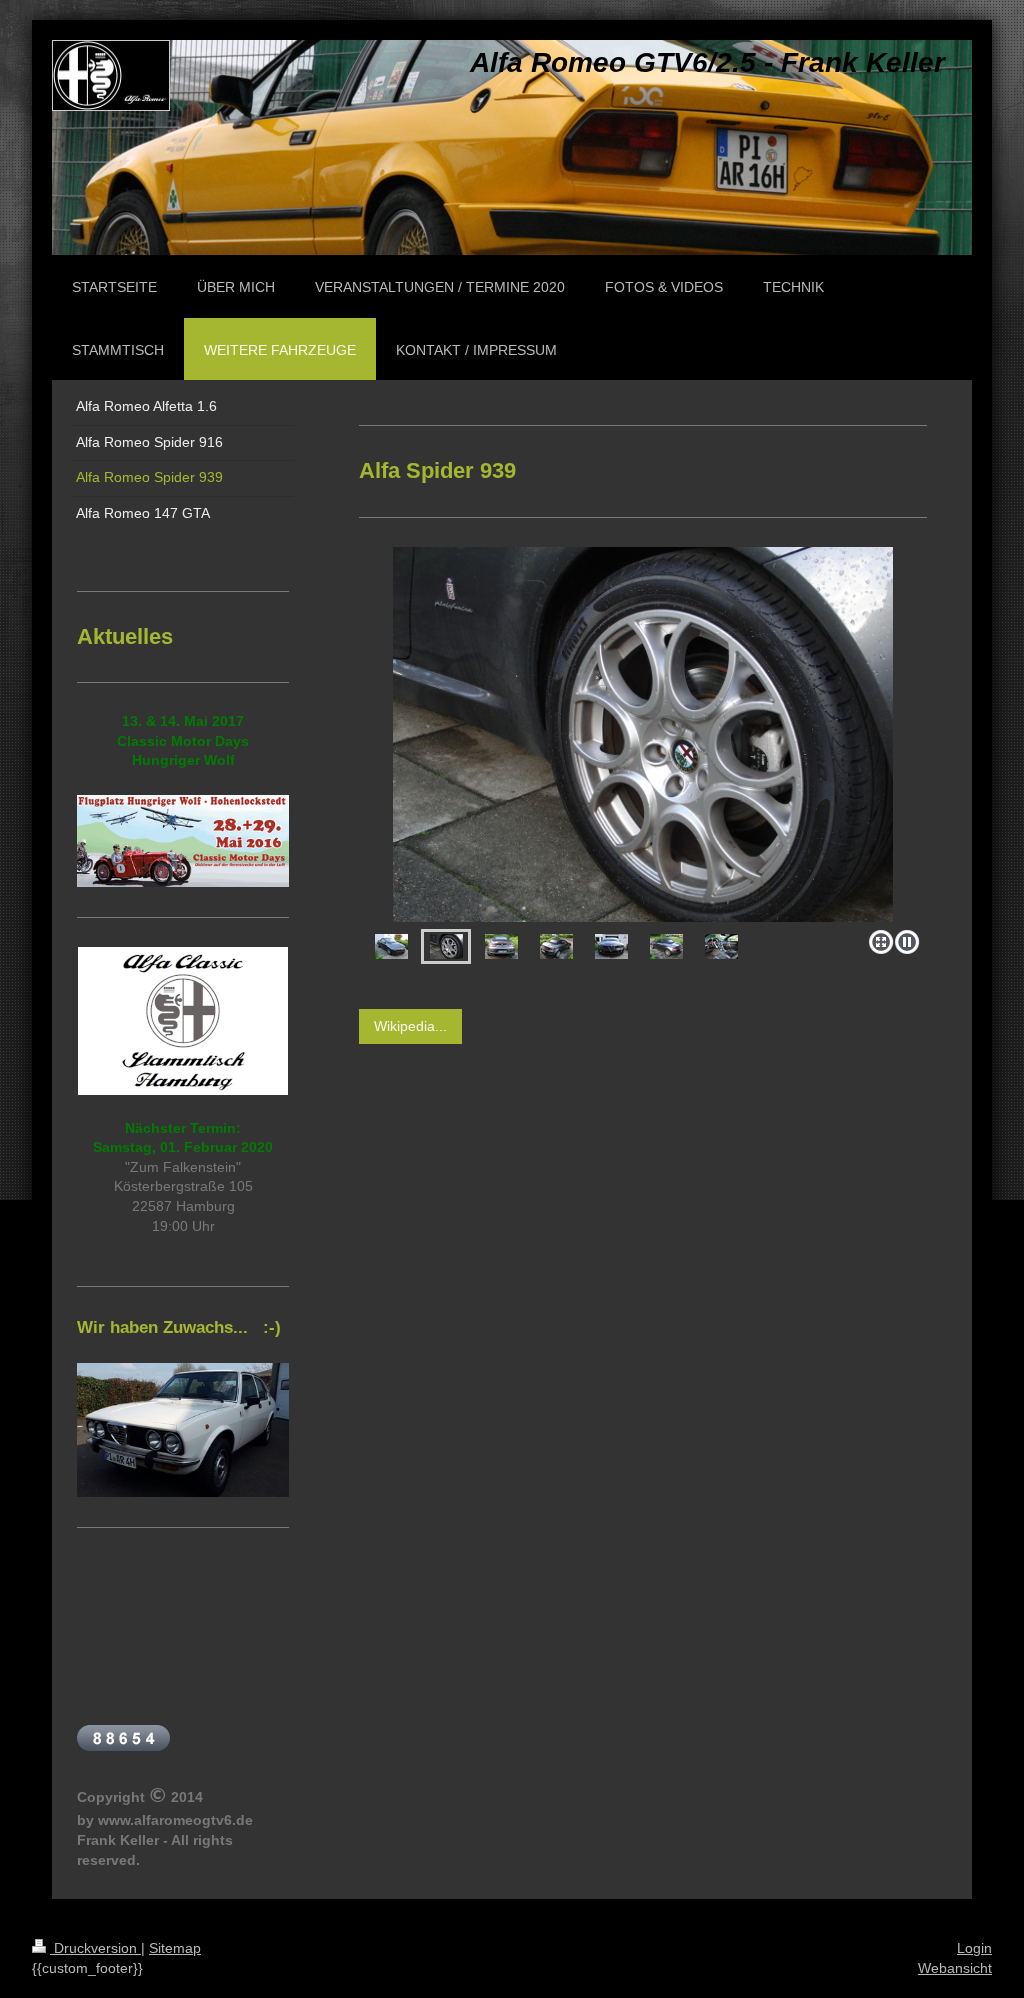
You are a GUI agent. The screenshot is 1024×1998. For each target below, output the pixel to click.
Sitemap (175, 1948)
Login (974, 1948)
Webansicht (955, 1968)
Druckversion (95, 1948)
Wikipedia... (410, 1026)
